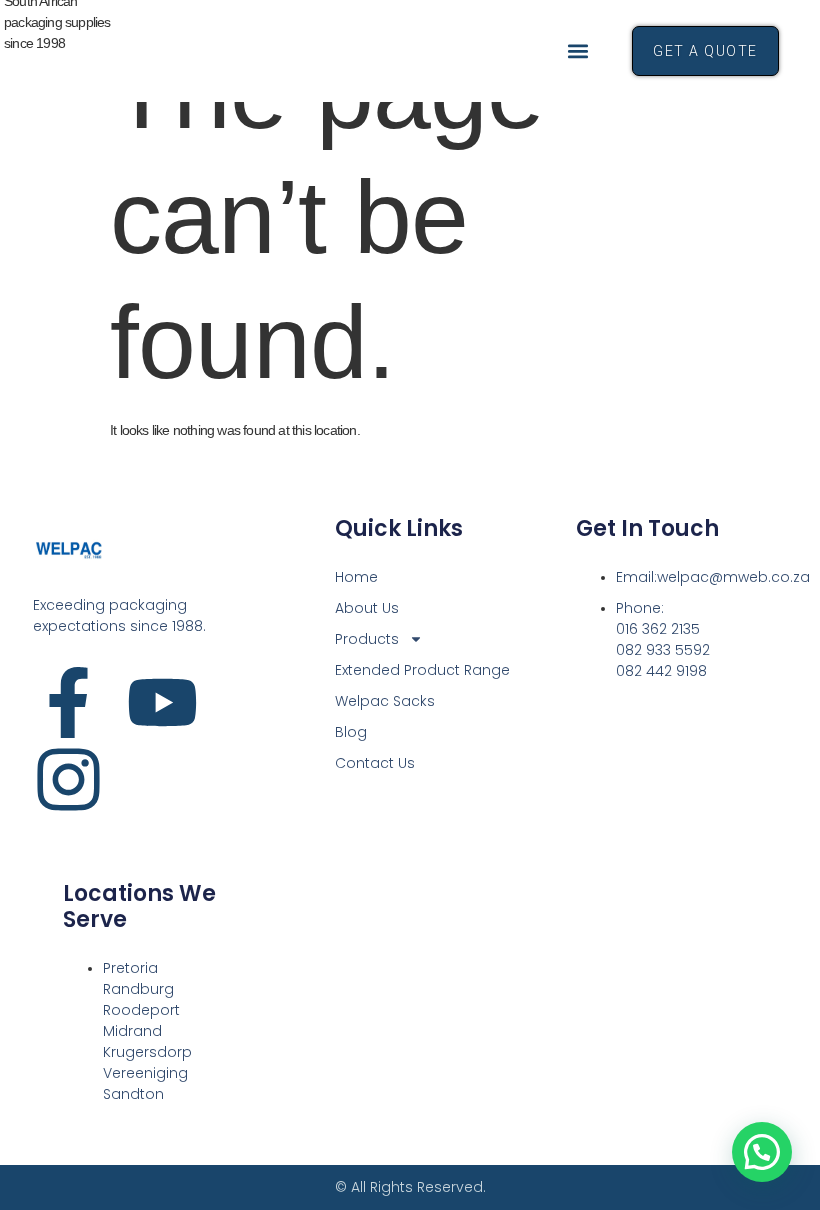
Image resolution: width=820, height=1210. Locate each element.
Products (367, 639)
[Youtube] (162, 702)
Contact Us (375, 763)
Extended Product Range (422, 670)
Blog (351, 732)
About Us (367, 608)
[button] (578, 50)
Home (356, 577)
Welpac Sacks (385, 701)
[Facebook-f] (68, 702)
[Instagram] (68, 779)
